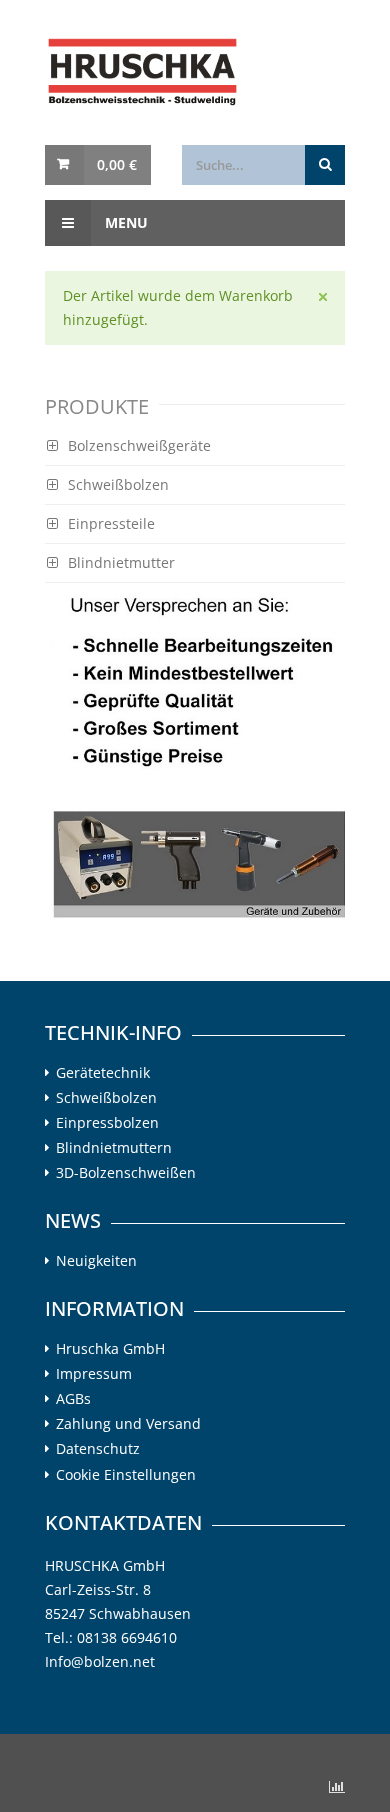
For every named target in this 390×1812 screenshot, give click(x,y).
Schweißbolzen (118, 484)
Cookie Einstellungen (126, 1474)
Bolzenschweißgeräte (139, 445)
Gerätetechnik (103, 1073)
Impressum (94, 1374)
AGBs (73, 1399)
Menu (124, 222)
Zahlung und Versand (128, 1424)
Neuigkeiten (96, 1261)
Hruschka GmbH (110, 1349)
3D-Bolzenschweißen (126, 1173)
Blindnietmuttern (114, 1148)
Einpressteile (111, 523)
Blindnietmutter (121, 562)
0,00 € (117, 164)
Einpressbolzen (107, 1123)
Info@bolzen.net (100, 1661)
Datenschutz (98, 1449)
